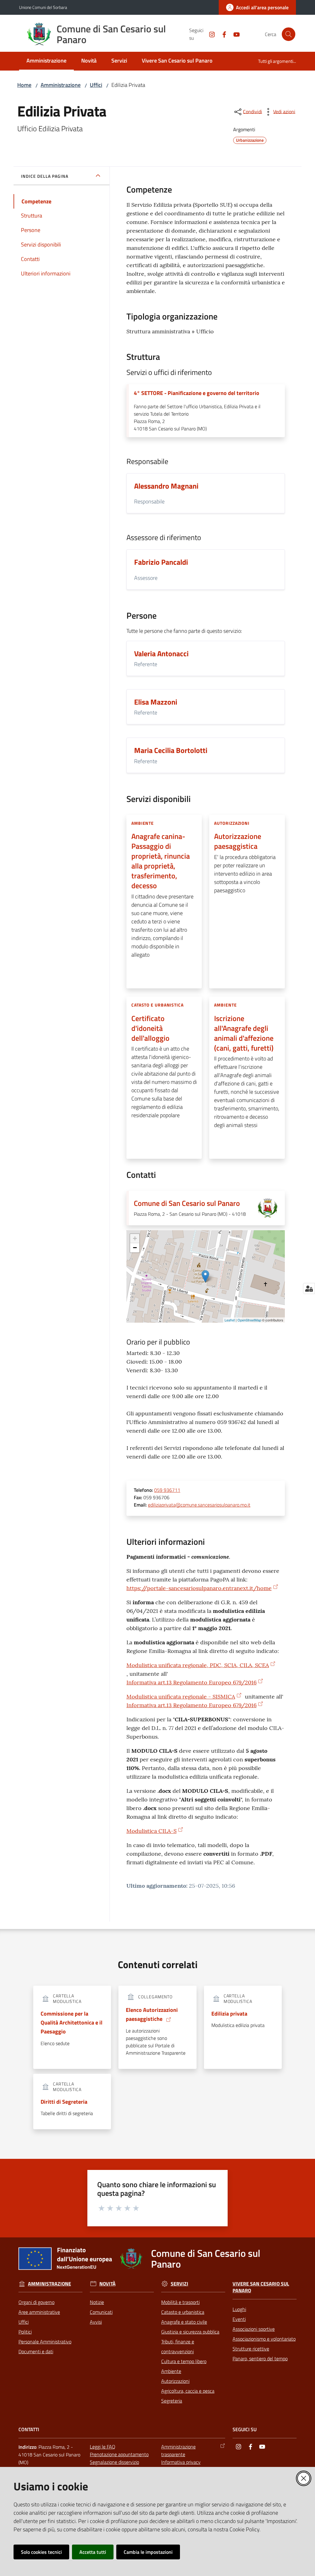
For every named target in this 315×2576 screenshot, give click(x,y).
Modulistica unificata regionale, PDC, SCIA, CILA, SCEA (198, 1665)
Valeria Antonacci (161, 653)
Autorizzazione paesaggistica (238, 841)
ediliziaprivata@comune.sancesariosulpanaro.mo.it (199, 1505)
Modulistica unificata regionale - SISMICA (181, 1697)
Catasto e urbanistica (183, 2312)
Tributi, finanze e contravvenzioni (178, 2346)
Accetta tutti (93, 2552)
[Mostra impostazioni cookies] (309, 1288)
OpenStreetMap (249, 1320)
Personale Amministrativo (45, 2342)
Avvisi (96, 2322)
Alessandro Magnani (166, 486)
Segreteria (172, 2401)
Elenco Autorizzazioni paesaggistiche (152, 2014)
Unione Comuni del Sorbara (43, 7)
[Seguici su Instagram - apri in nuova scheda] (209, 34)
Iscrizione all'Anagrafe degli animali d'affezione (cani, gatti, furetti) (244, 1033)
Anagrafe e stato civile (184, 2322)
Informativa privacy (181, 2462)
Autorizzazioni (175, 2381)
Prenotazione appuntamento (119, 2454)
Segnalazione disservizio (114, 2462)
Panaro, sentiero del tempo (260, 2358)
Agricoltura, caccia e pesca (188, 2391)
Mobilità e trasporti (180, 2302)
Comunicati (101, 2312)
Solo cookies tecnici (41, 2552)
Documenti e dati (36, 2351)
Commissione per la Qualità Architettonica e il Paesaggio (72, 2023)
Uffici (96, 85)
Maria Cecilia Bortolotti (171, 750)
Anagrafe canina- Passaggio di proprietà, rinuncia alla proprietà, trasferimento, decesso (161, 861)
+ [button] (135, 1238)
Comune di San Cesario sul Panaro (187, 1203)
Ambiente (171, 2371)
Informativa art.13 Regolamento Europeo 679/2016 (191, 1682)
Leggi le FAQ (103, 2447)
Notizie (97, 2302)
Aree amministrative (39, 2312)
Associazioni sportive (254, 2329)
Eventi (239, 2319)
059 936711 (167, 1490)
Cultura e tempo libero (184, 2361)
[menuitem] (46, 61)
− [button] (135, 1248)
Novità (108, 2284)
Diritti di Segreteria (64, 2102)
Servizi (179, 2284)
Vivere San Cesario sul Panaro (261, 2287)
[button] (289, 34)
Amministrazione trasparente (178, 2450)
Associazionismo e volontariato (264, 2339)
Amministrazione (61, 85)
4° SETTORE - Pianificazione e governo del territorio (197, 393)
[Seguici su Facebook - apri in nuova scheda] (222, 34)
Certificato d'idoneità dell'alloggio (150, 1028)
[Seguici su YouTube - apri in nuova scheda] (234, 34)
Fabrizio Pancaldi (161, 562)
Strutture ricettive (251, 2349)
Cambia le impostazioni (148, 2552)
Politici (25, 2332)
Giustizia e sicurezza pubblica (190, 2332)
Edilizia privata (229, 2014)
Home (24, 85)
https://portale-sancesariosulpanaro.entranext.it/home (199, 1588)
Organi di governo (36, 2302)
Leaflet (230, 1320)
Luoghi (239, 2309)
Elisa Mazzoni (156, 702)
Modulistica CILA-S (152, 1831)
